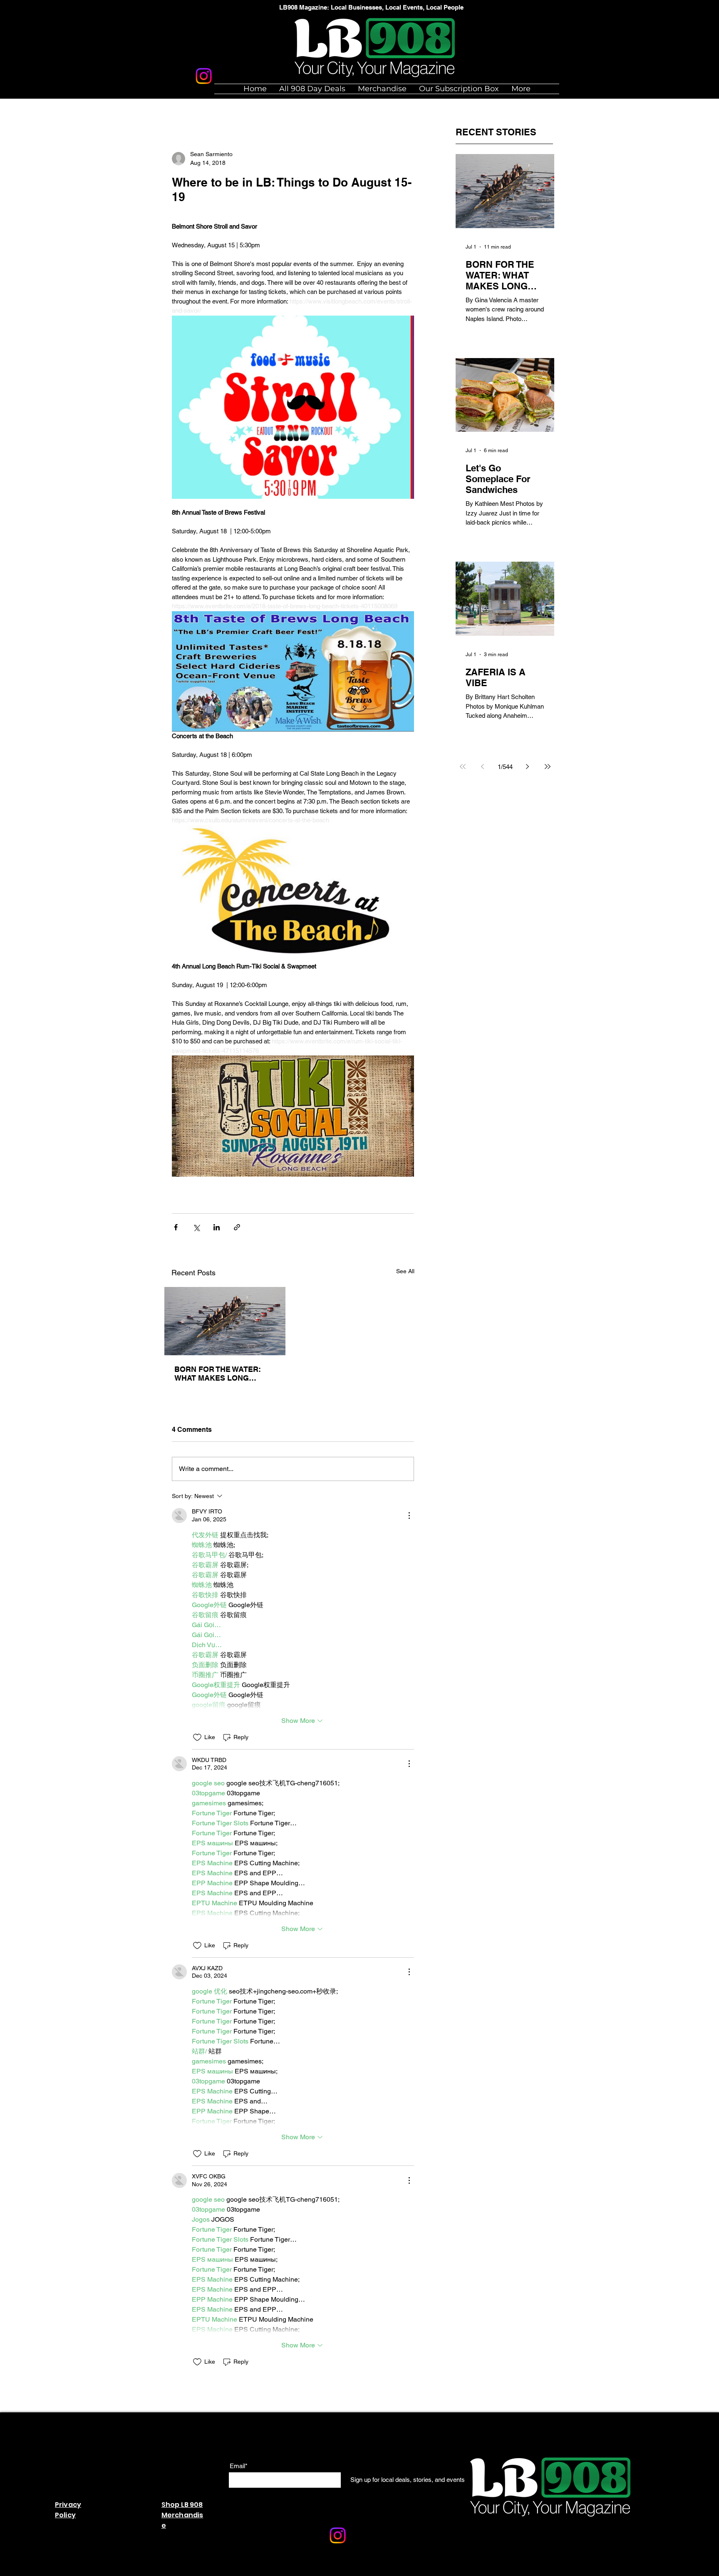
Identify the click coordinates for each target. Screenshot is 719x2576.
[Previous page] (483, 767)
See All (405, 1271)
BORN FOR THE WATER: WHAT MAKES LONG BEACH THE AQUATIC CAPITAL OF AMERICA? (218, 1374)
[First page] (463, 767)
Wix (306, 2572)
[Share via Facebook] (176, 1227)
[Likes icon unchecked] (197, 1737)
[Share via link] (237, 1227)
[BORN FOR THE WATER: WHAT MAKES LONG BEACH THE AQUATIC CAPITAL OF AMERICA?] (225, 1321)
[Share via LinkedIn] (217, 1227)
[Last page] (548, 767)
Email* (239, 2466)
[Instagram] (204, 76)
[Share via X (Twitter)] (196, 1227)
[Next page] (528, 767)
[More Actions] (409, 1516)
